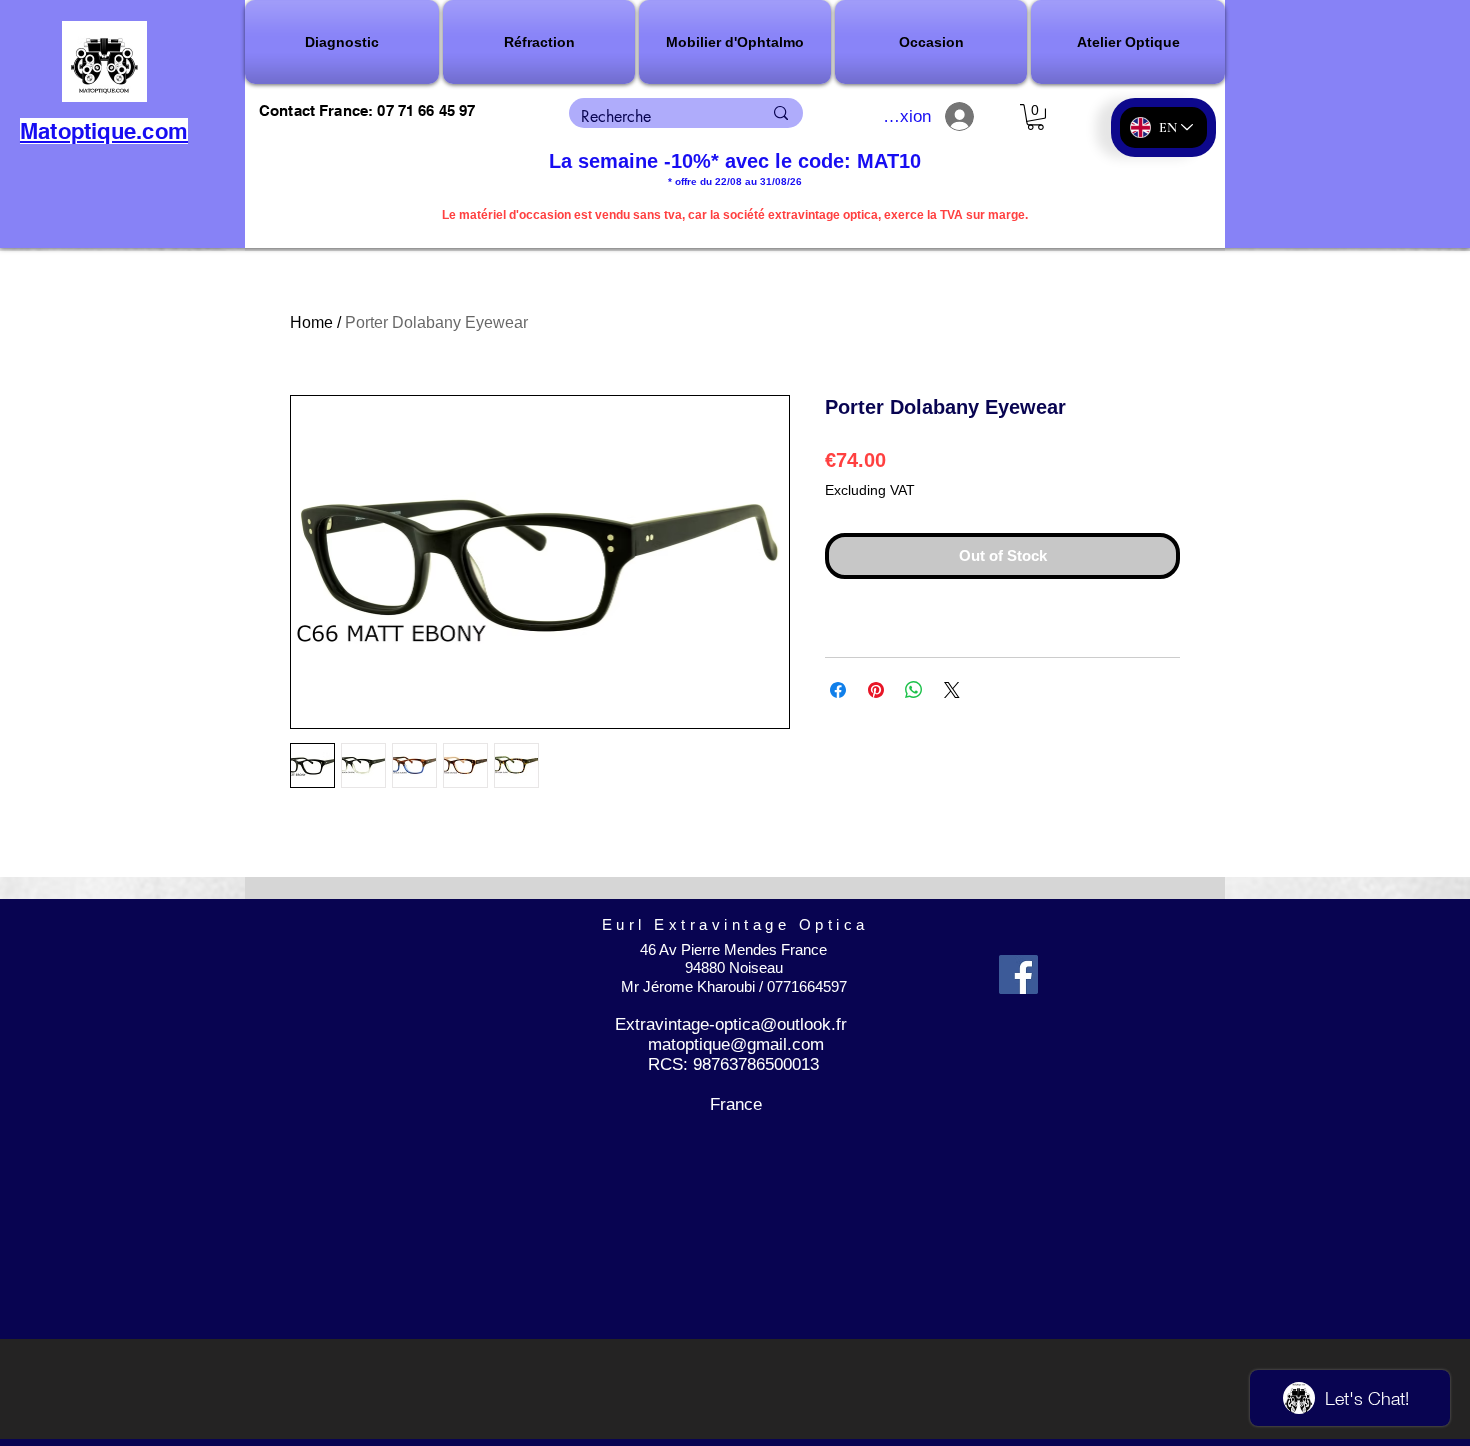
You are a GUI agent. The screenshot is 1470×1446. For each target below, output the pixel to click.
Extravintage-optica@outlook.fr (731, 1024)
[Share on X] (952, 690)
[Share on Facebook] (838, 690)
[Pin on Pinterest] (876, 690)
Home (311, 322)
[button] (343, 42)
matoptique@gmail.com (736, 1044)
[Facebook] (1018, 974)
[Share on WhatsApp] (914, 690)
